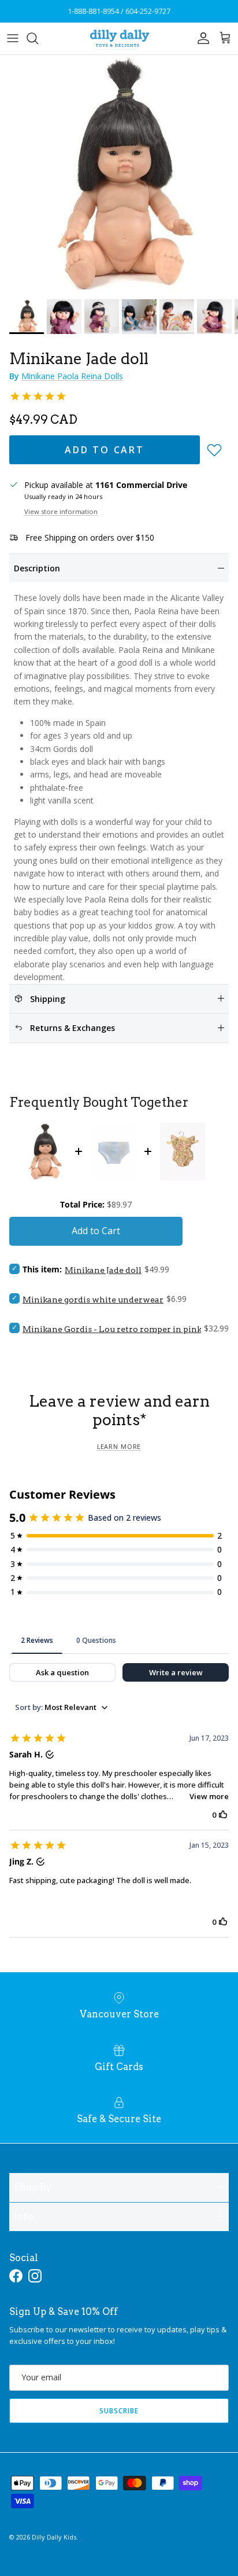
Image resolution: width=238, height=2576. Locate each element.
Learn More (119, 1447)
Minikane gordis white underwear (93, 1300)
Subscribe (119, 2411)
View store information (61, 511)
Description (37, 568)
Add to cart (105, 450)
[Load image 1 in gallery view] (119, 174)
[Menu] (13, 38)
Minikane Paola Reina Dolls (72, 376)
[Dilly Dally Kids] (119, 38)
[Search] (38, 38)
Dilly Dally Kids (54, 2537)
